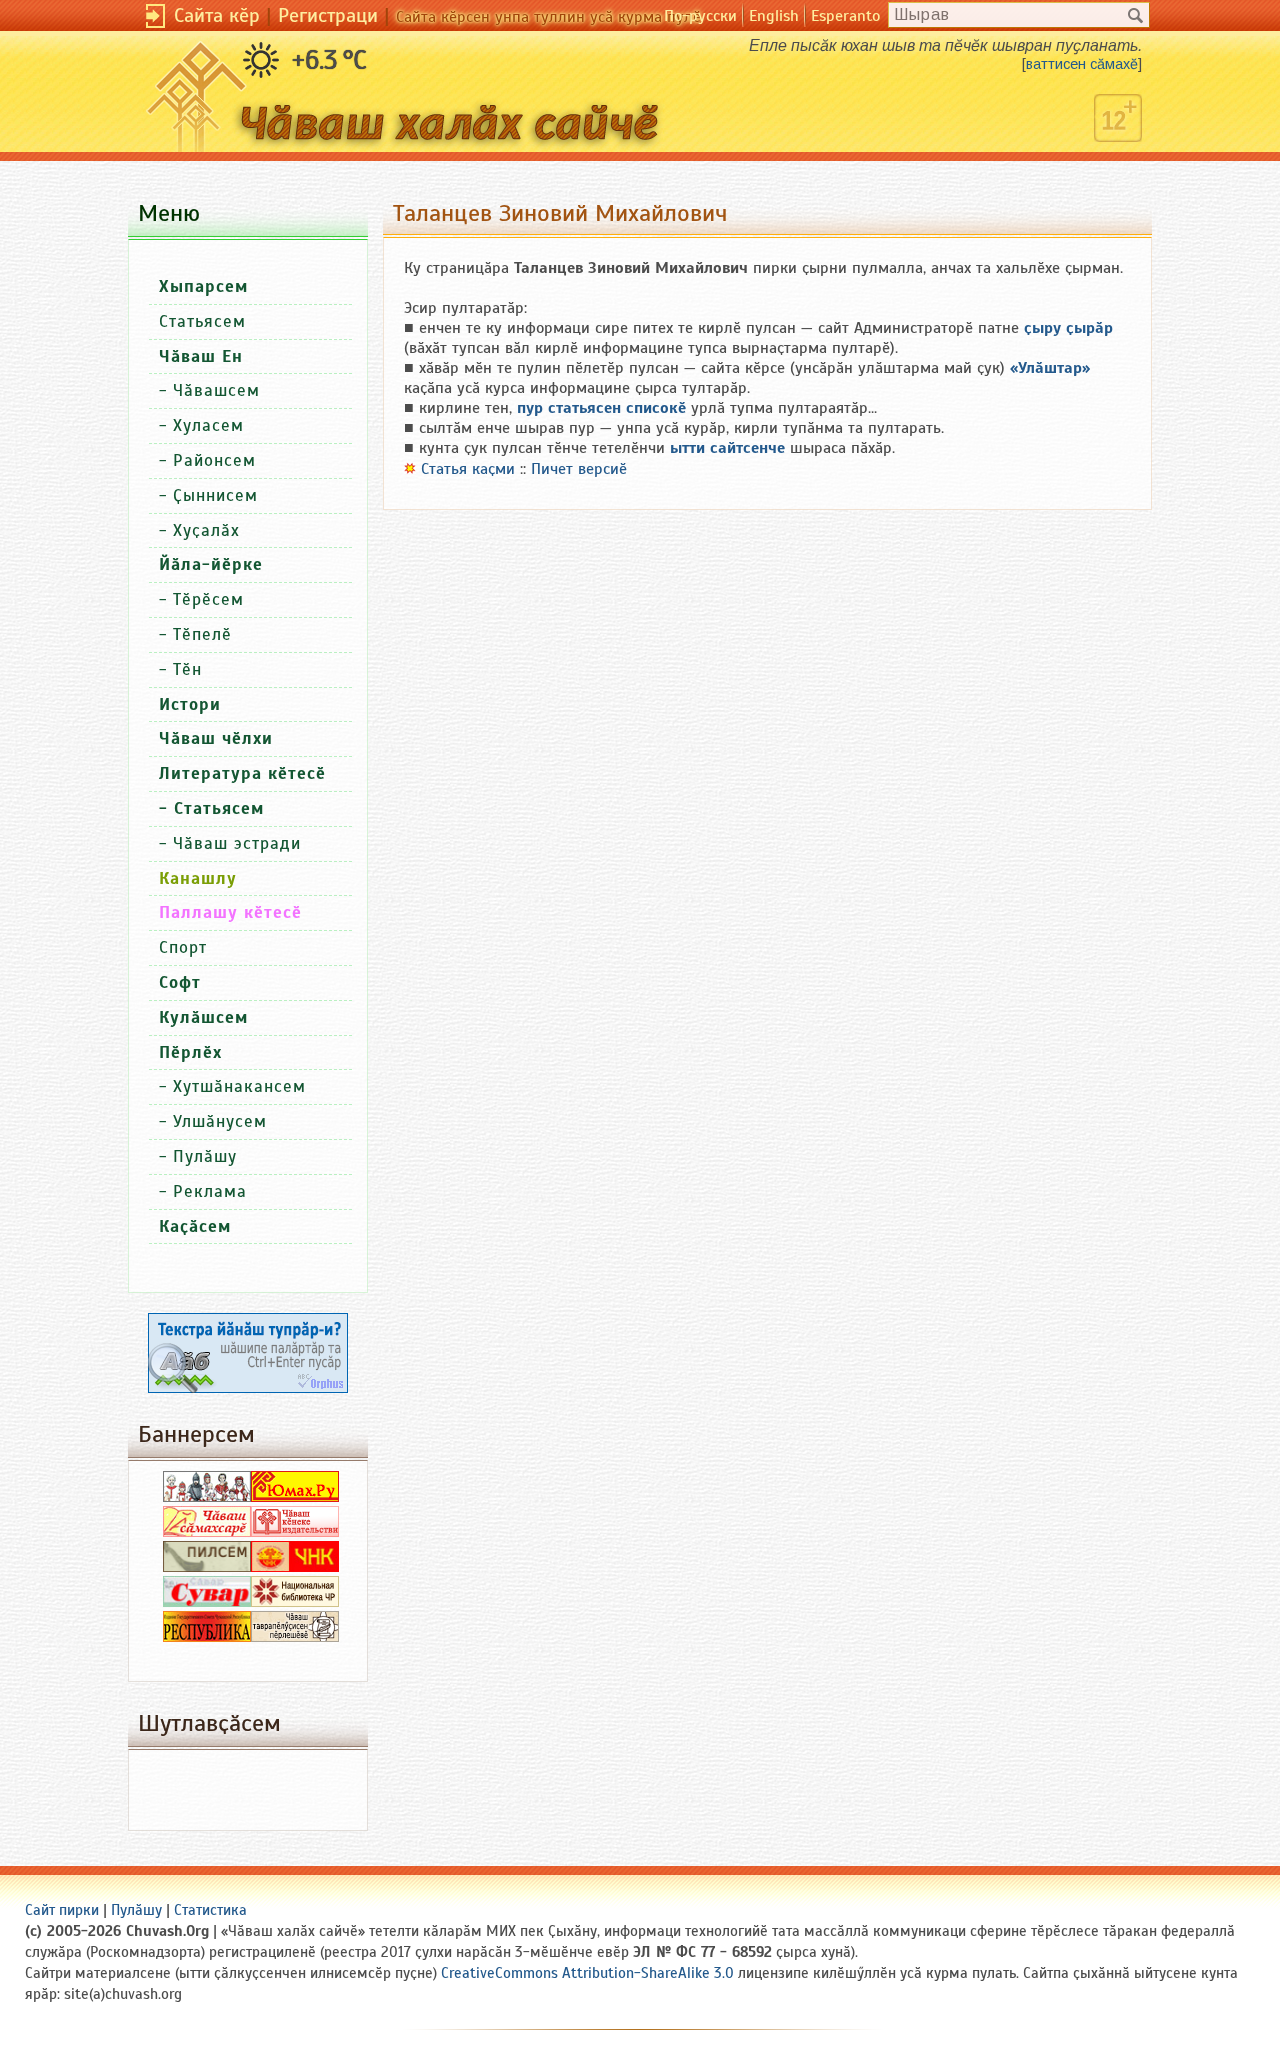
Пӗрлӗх (190, 1052)
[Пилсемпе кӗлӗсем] (207, 1567)
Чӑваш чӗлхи (216, 738)
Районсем (214, 460)
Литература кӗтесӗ (242, 773)
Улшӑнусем (220, 1121)
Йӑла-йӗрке (211, 564)
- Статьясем (211, 808)
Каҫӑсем (195, 1226)
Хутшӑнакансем (239, 1086)
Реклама (210, 1191)
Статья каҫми (468, 469)
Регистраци (328, 15)
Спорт (183, 947)
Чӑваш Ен (201, 356)
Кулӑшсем (203, 1017)
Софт (180, 982)
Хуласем (208, 425)
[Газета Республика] (207, 1637)
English (774, 16)
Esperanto (845, 16)
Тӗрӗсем (208, 599)
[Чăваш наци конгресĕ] (295, 1567)
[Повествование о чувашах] (207, 1497)
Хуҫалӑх (206, 530)
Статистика (210, 1910)
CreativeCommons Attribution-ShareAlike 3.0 (587, 1973)
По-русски (700, 16)
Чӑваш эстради (237, 843)
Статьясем (202, 321)
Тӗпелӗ (202, 634)
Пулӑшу (205, 1156)
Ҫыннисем (215, 495)
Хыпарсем (203, 286)
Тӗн (187, 669)
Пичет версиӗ (579, 469)
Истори (190, 704)
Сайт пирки (62, 1910)
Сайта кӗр (217, 15)
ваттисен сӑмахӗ (1082, 64)
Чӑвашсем (216, 390)
